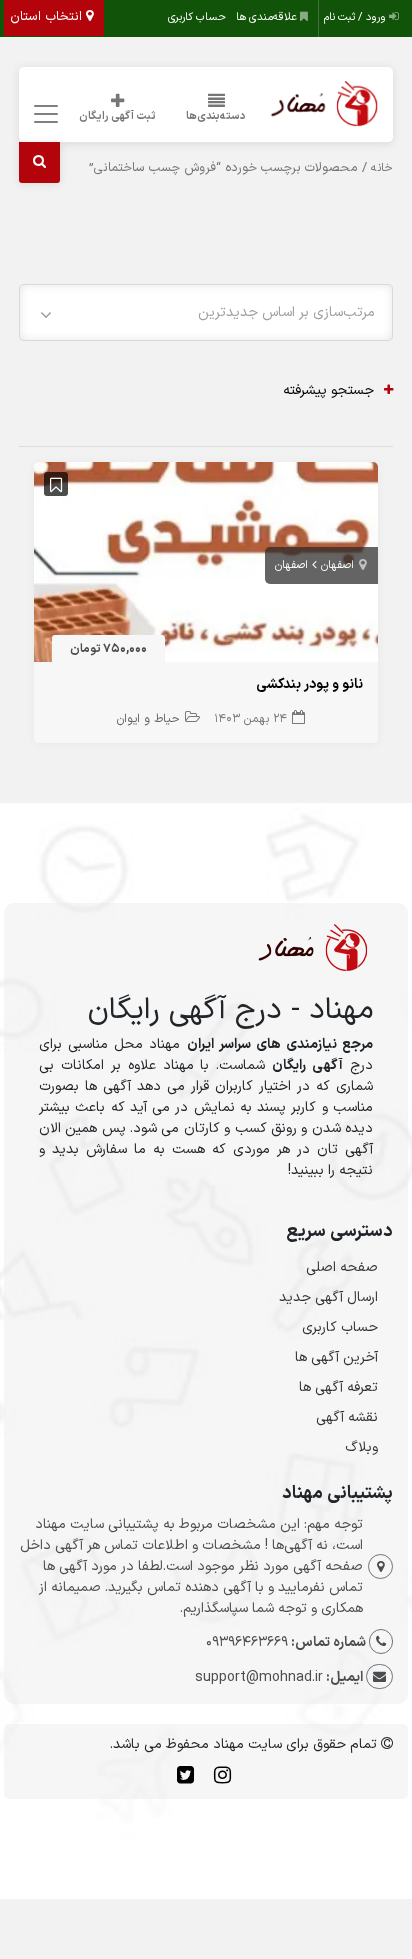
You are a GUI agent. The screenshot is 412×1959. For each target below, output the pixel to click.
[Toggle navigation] (42, 114)
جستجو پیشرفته (328, 390)
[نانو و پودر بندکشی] (206, 566)
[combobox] (206, 312)
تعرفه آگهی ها (338, 1387)
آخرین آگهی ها (336, 1357)
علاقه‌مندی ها (268, 17)
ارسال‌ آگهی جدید (328, 1297)
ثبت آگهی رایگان (117, 116)
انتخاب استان (48, 17)
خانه (382, 168)
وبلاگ (361, 1447)
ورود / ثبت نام (356, 17)
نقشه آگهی (347, 1417)
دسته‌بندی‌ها (216, 116)
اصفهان (337, 565)
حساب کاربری (197, 17)
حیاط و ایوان (148, 719)
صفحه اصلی (342, 1267)
